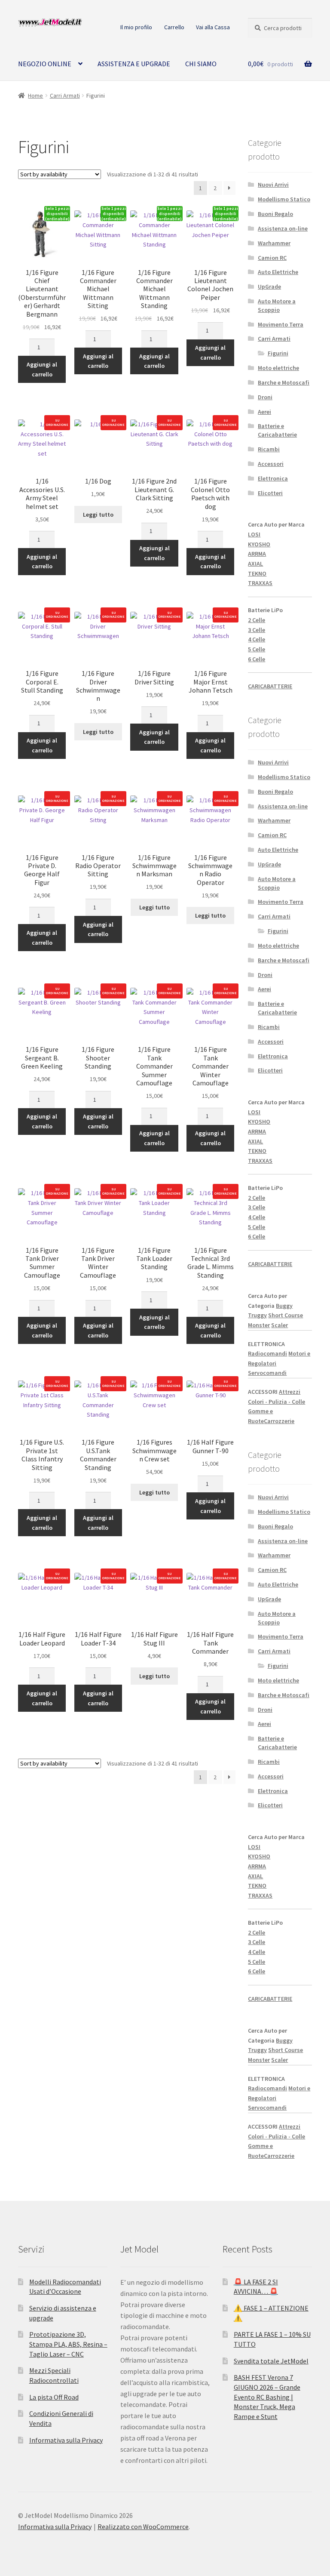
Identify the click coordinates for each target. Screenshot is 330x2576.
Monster (259, 1325)
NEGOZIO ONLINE (45, 64)
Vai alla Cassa (213, 27)
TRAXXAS (260, 583)
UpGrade (269, 287)
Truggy (257, 1315)
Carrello (174, 27)
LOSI (254, 534)
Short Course (286, 1315)
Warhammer (274, 243)
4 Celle (257, 639)
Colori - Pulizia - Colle (277, 1402)
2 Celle (257, 620)
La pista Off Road (54, 2397)
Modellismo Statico (284, 199)
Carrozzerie (279, 1421)
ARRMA (257, 554)
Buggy (284, 1306)
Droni (265, 397)
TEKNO (257, 573)
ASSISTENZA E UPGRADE (134, 64)
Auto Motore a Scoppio (277, 305)
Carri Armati (65, 96)
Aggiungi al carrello (42, 369)
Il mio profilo (136, 27)
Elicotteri (270, 493)
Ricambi (269, 449)
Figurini (278, 353)
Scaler (280, 1325)
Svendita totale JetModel (271, 2361)
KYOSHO (259, 544)
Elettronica (273, 478)
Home (35, 96)
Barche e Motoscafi (284, 382)
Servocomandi (267, 1373)
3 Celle (257, 630)
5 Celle (257, 649)
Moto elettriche (278, 368)
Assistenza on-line (283, 228)
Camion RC (272, 258)
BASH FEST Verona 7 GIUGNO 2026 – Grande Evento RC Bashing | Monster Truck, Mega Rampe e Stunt (267, 2397)
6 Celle (257, 659)
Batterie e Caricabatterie (277, 430)
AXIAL (255, 564)
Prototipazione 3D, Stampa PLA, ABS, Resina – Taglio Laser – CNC (68, 2344)
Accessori (271, 464)
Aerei (264, 412)
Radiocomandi (267, 1353)
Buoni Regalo (275, 214)
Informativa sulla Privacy (66, 2440)
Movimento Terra (281, 324)
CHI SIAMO (201, 64)
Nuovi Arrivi (273, 185)
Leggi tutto (98, 515)
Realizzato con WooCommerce (143, 2527)
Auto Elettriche (278, 272)
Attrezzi (290, 1392)
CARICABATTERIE (270, 686)
